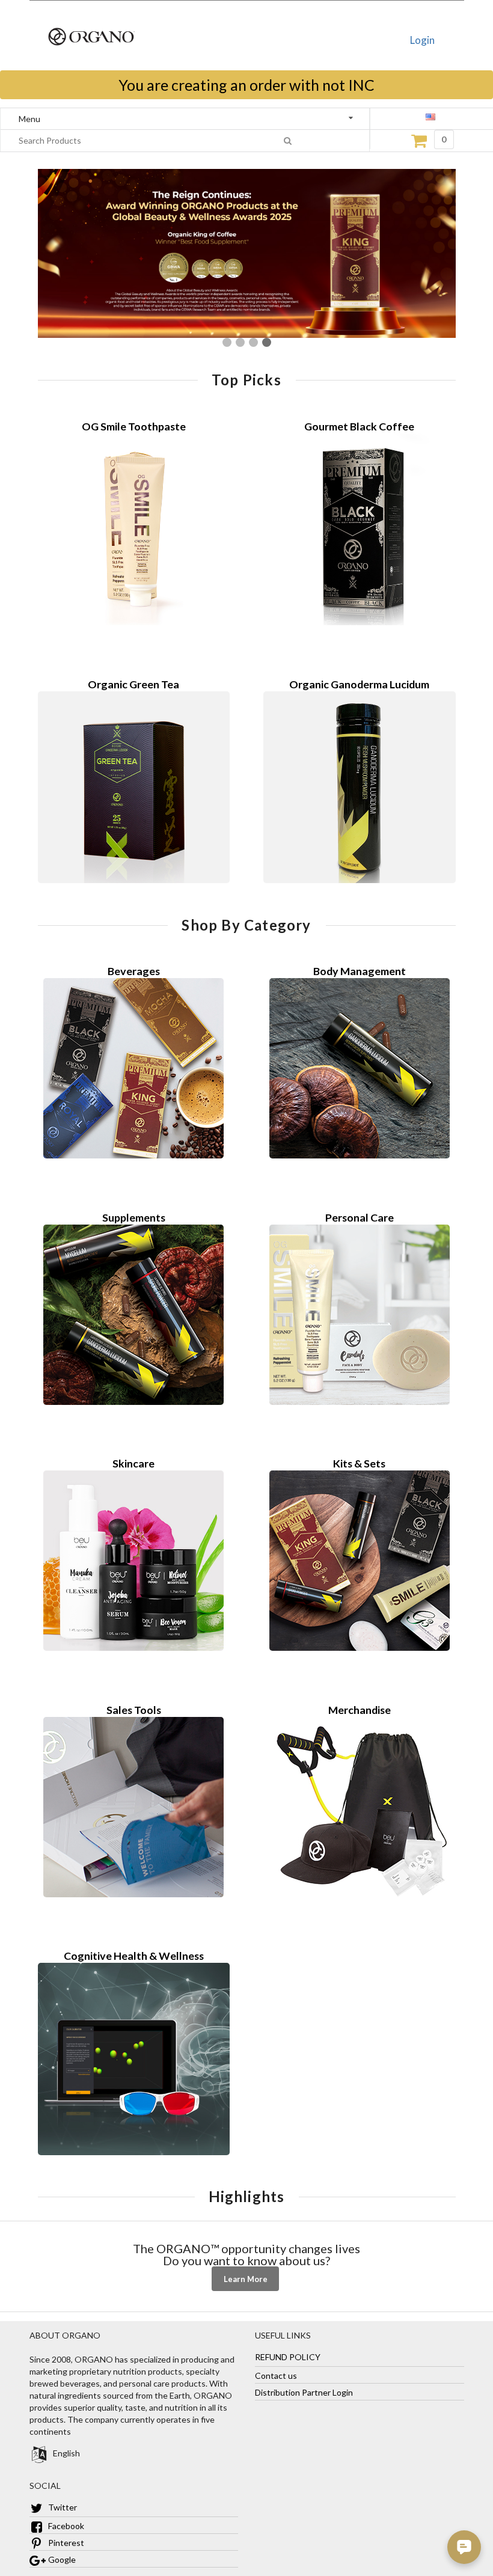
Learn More (246, 2279)
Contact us (276, 2376)
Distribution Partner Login (304, 2392)
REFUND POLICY (288, 2357)
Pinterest (65, 2543)
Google (61, 2559)
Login (422, 40)
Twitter (62, 2507)
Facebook (65, 2526)
